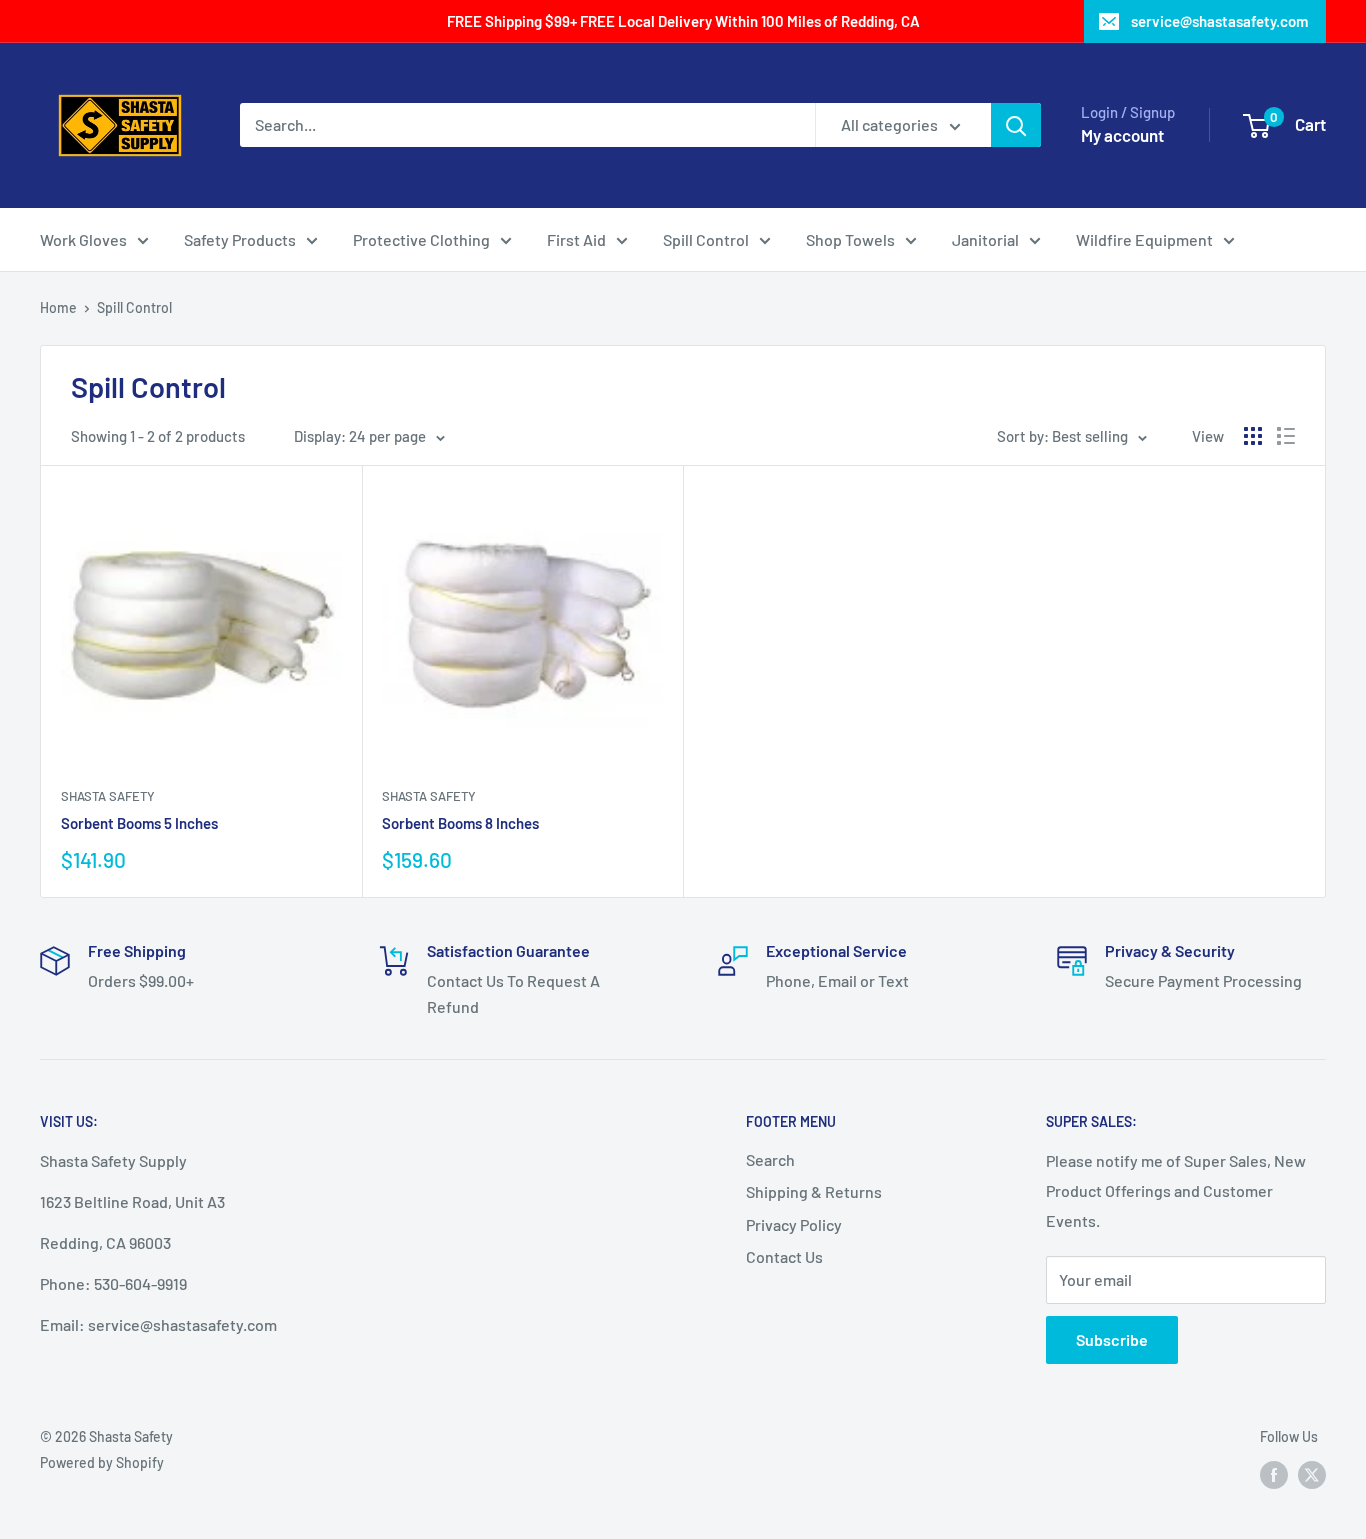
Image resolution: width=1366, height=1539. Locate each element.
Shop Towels (850, 239)
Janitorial (985, 239)
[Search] (1016, 125)
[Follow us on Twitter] (1312, 1475)
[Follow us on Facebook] (1274, 1475)
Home (58, 307)
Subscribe (1112, 1339)
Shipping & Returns (814, 1191)
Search (770, 1159)
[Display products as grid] (1253, 436)
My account (1122, 135)
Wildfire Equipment (1144, 239)
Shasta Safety (108, 796)
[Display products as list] (1286, 436)
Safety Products (240, 239)
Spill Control (706, 239)
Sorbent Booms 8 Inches (460, 823)
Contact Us (784, 1256)
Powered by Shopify (102, 1462)
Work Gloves (83, 239)
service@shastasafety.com (1219, 21)
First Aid (576, 239)
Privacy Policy (794, 1224)
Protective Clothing (421, 239)
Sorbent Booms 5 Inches (139, 823)
